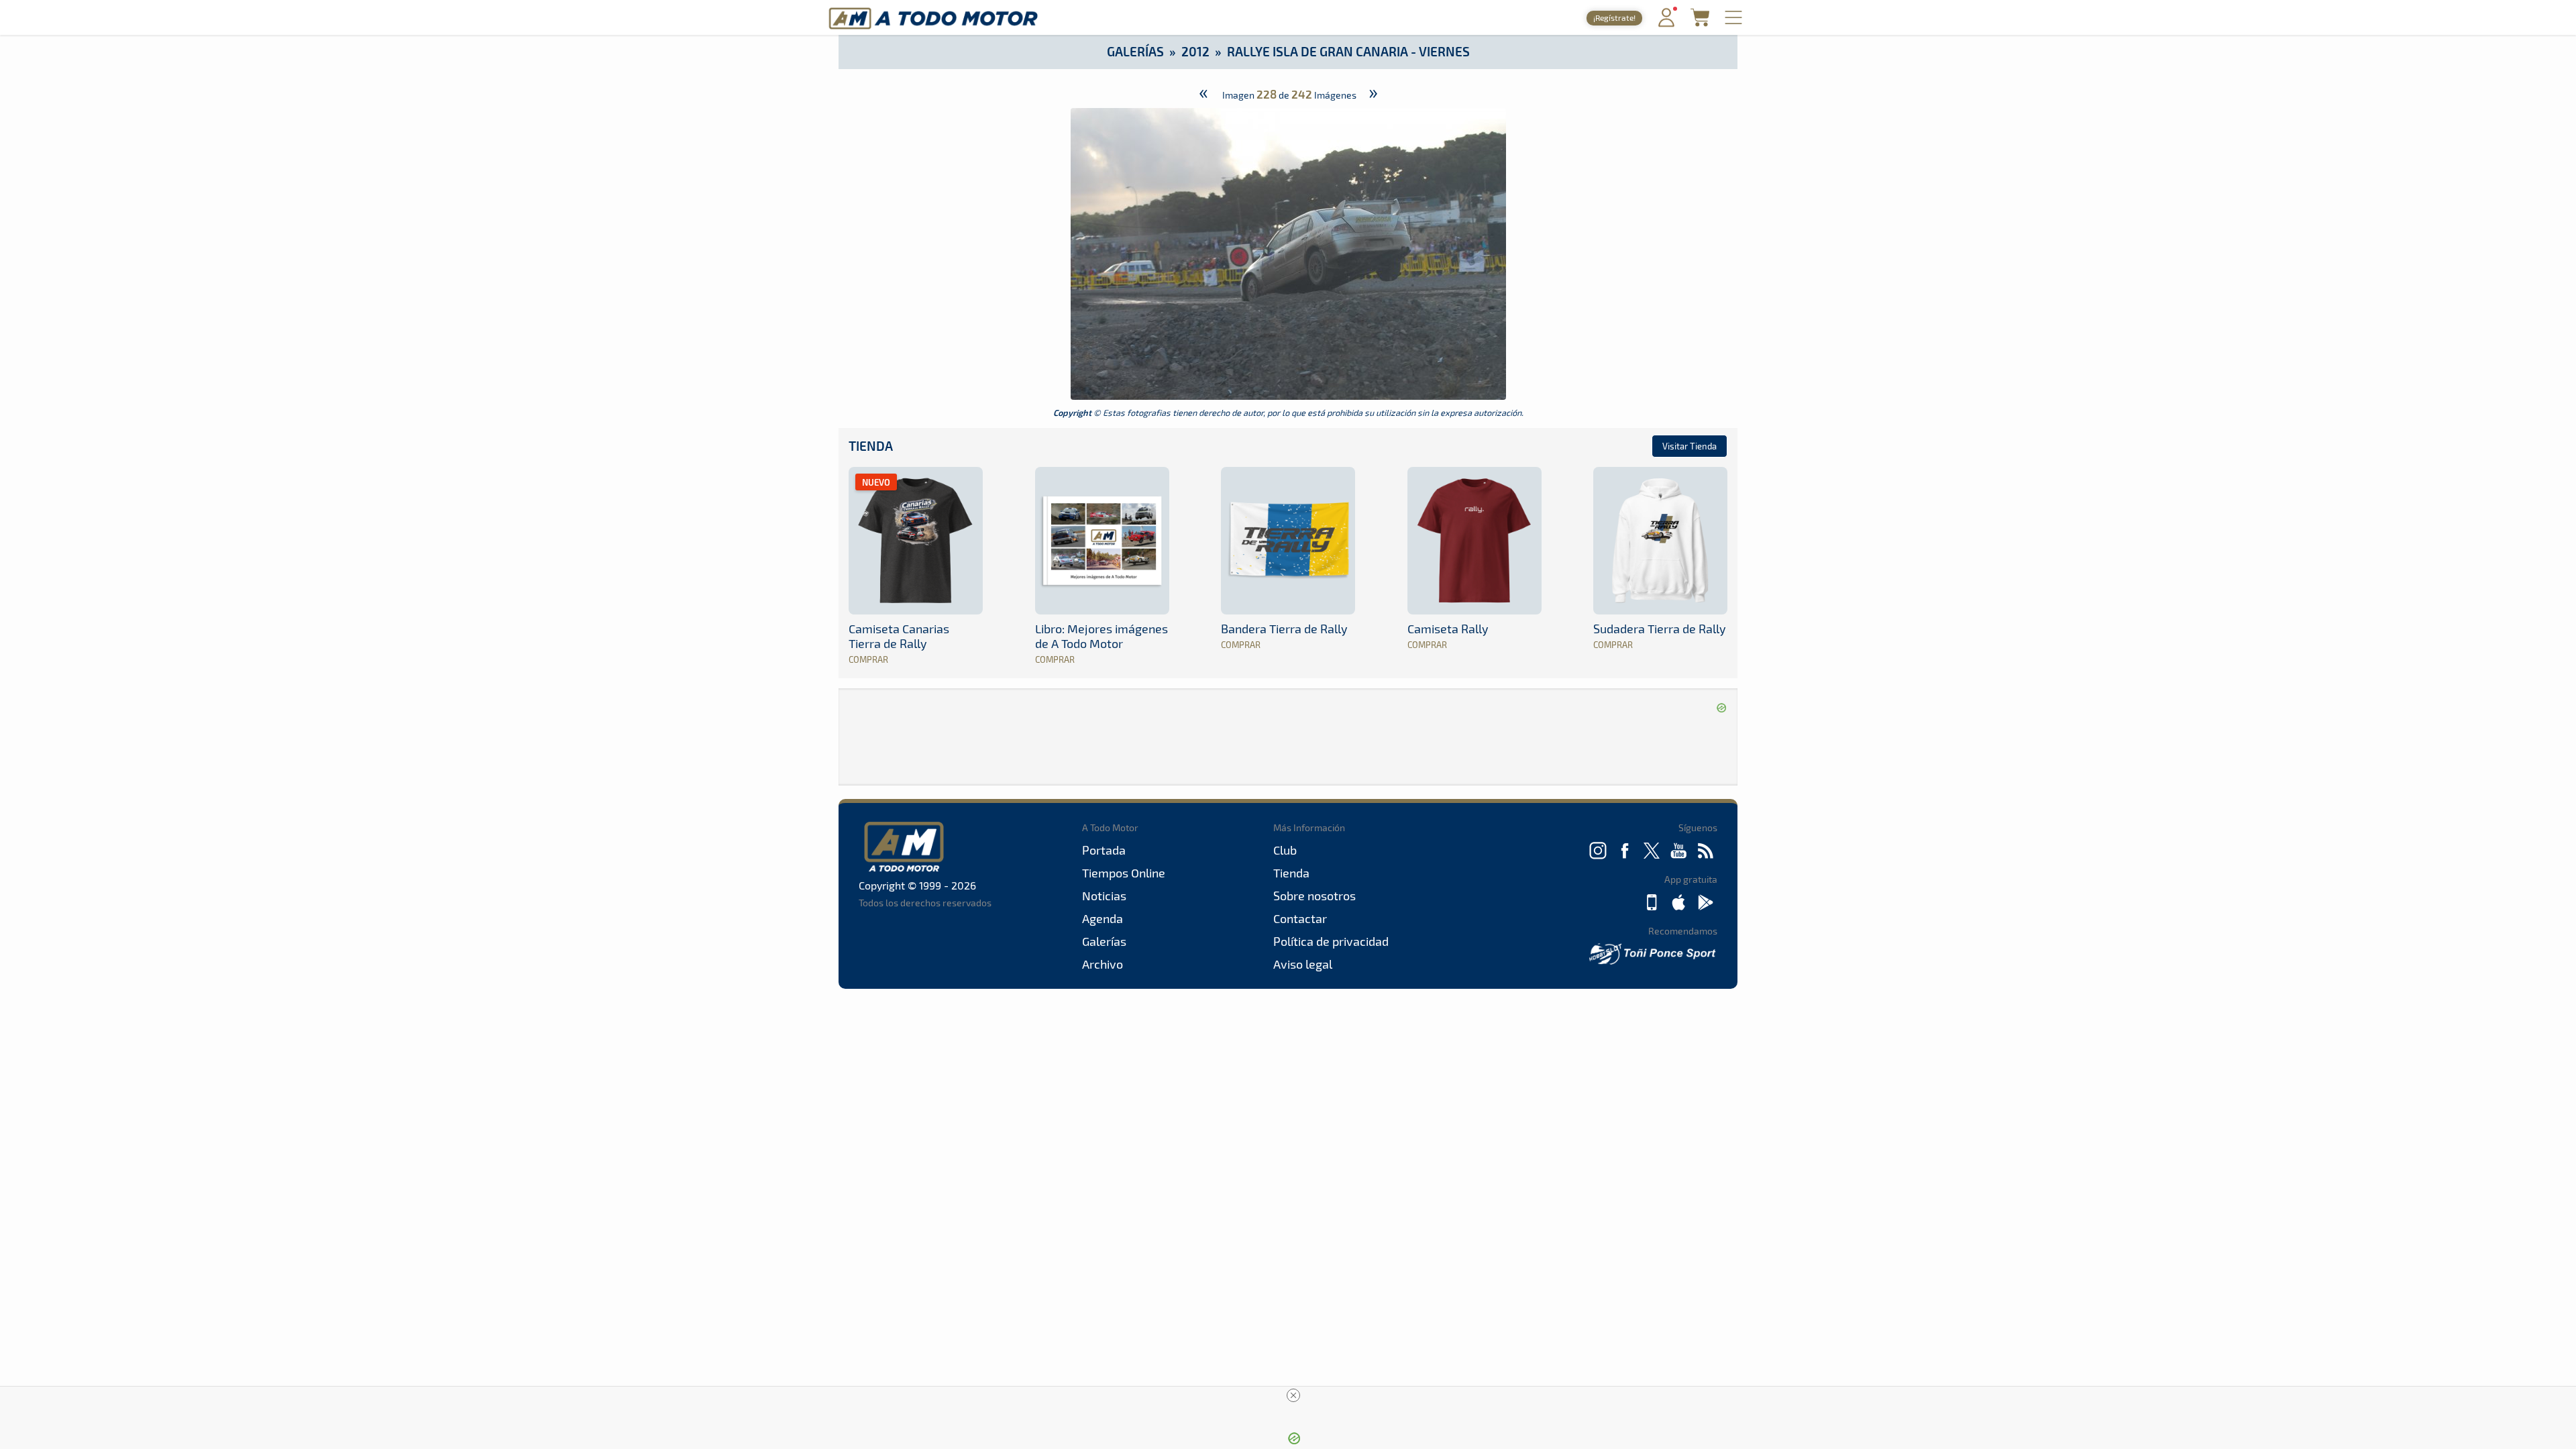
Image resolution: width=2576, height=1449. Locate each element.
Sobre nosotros (1314, 896)
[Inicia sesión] (1666, 24)
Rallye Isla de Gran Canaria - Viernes (1348, 51)
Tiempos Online (1124, 873)
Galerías (1135, 51)
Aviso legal (1303, 964)
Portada (1104, 850)
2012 (1195, 51)
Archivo (1103, 964)
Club (1285, 850)
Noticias (1104, 896)
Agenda (1103, 918)
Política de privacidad (1331, 941)
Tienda (871, 446)
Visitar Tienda (1689, 446)
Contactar (1300, 918)
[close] (1293, 1395)
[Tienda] (1700, 22)
